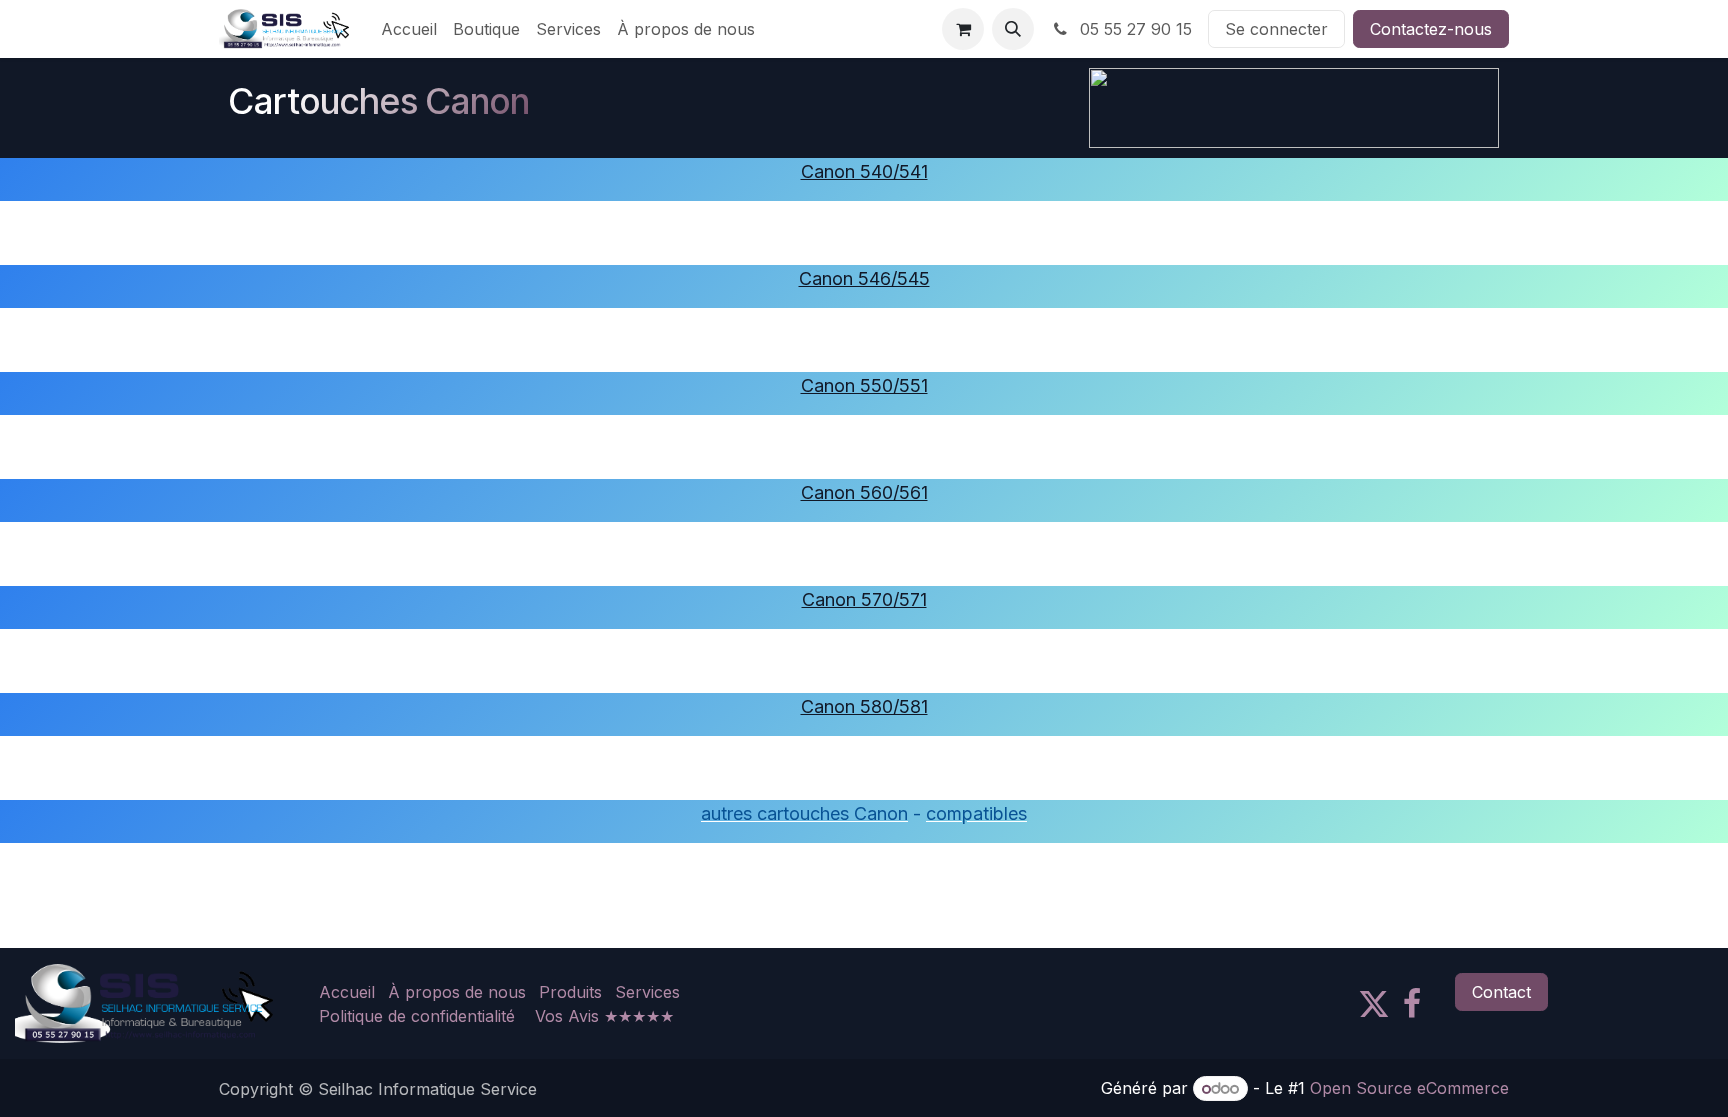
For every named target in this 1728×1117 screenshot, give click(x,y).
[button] (1013, 29)
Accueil (347, 992)
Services (647, 992)
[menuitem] (409, 29)
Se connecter (1276, 29)
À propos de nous (457, 992)
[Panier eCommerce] (963, 29)
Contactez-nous (1431, 29)
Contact (1501, 992)
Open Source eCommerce (1409, 1088)
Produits (570, 992)
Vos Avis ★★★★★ (604, 1016)
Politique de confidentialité (417, 1016)
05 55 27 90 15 (1133, 29)
